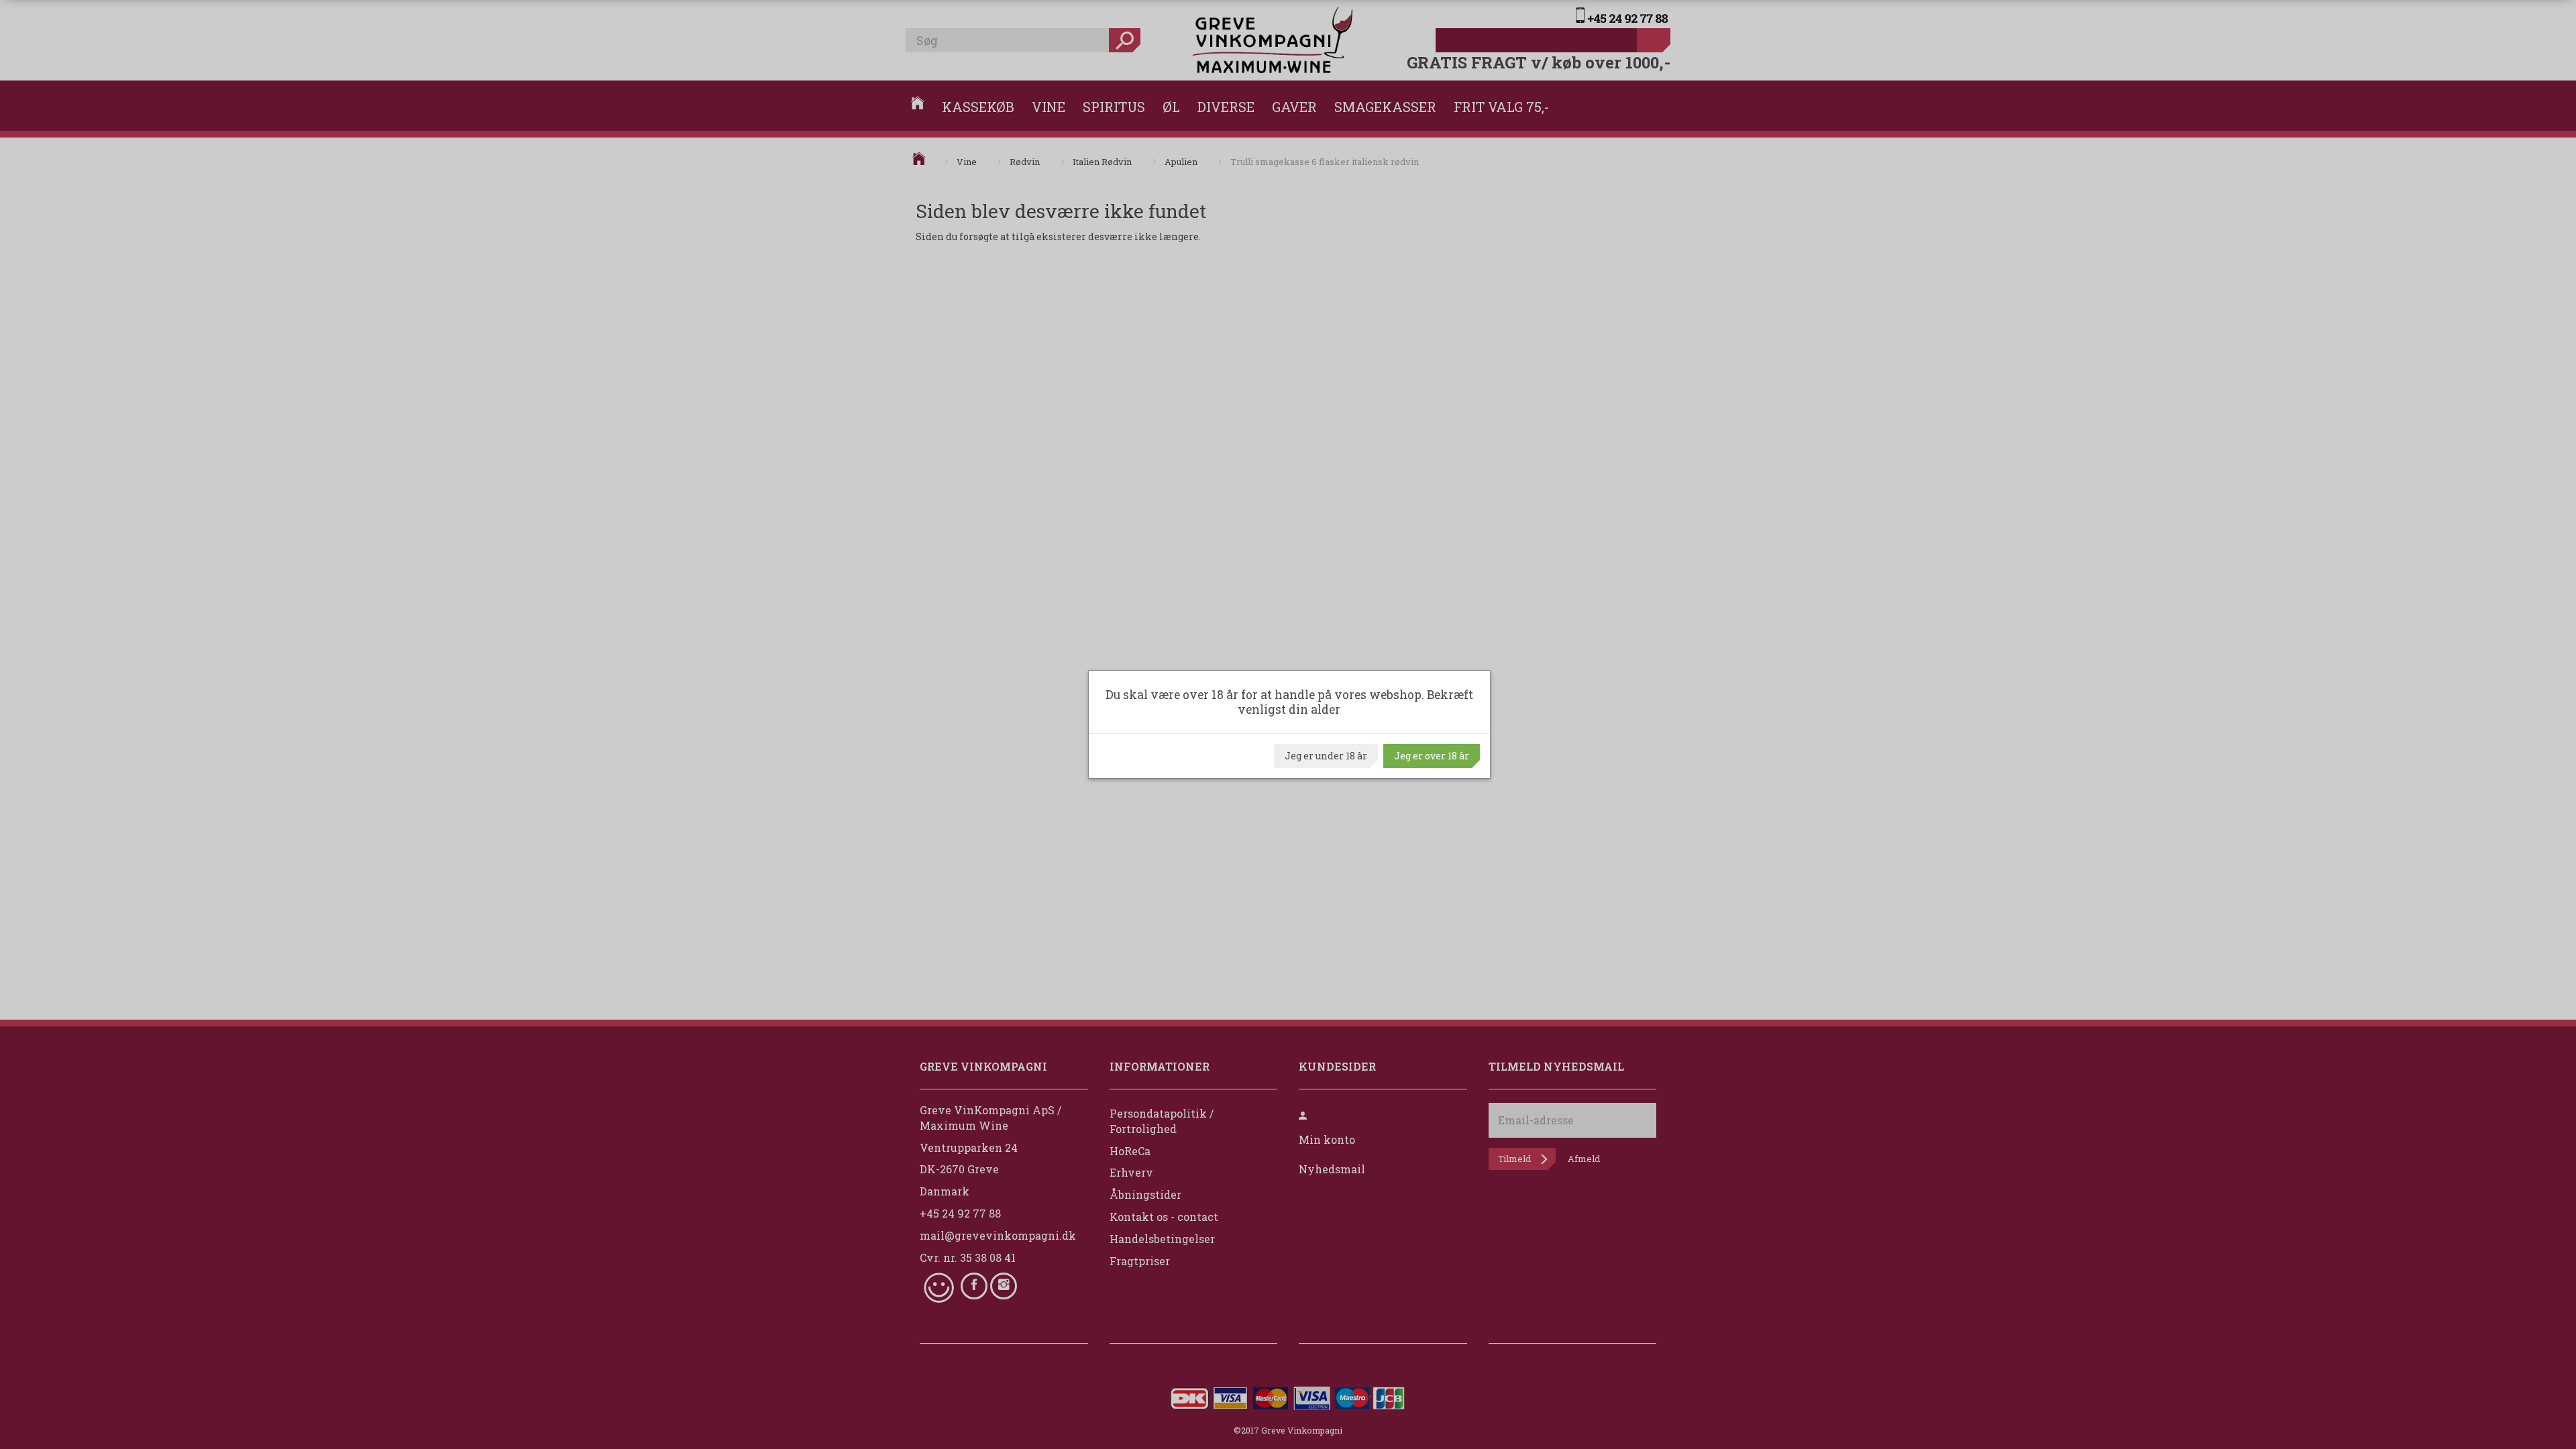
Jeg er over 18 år (1432, 756)
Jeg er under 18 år (1326, 756)
